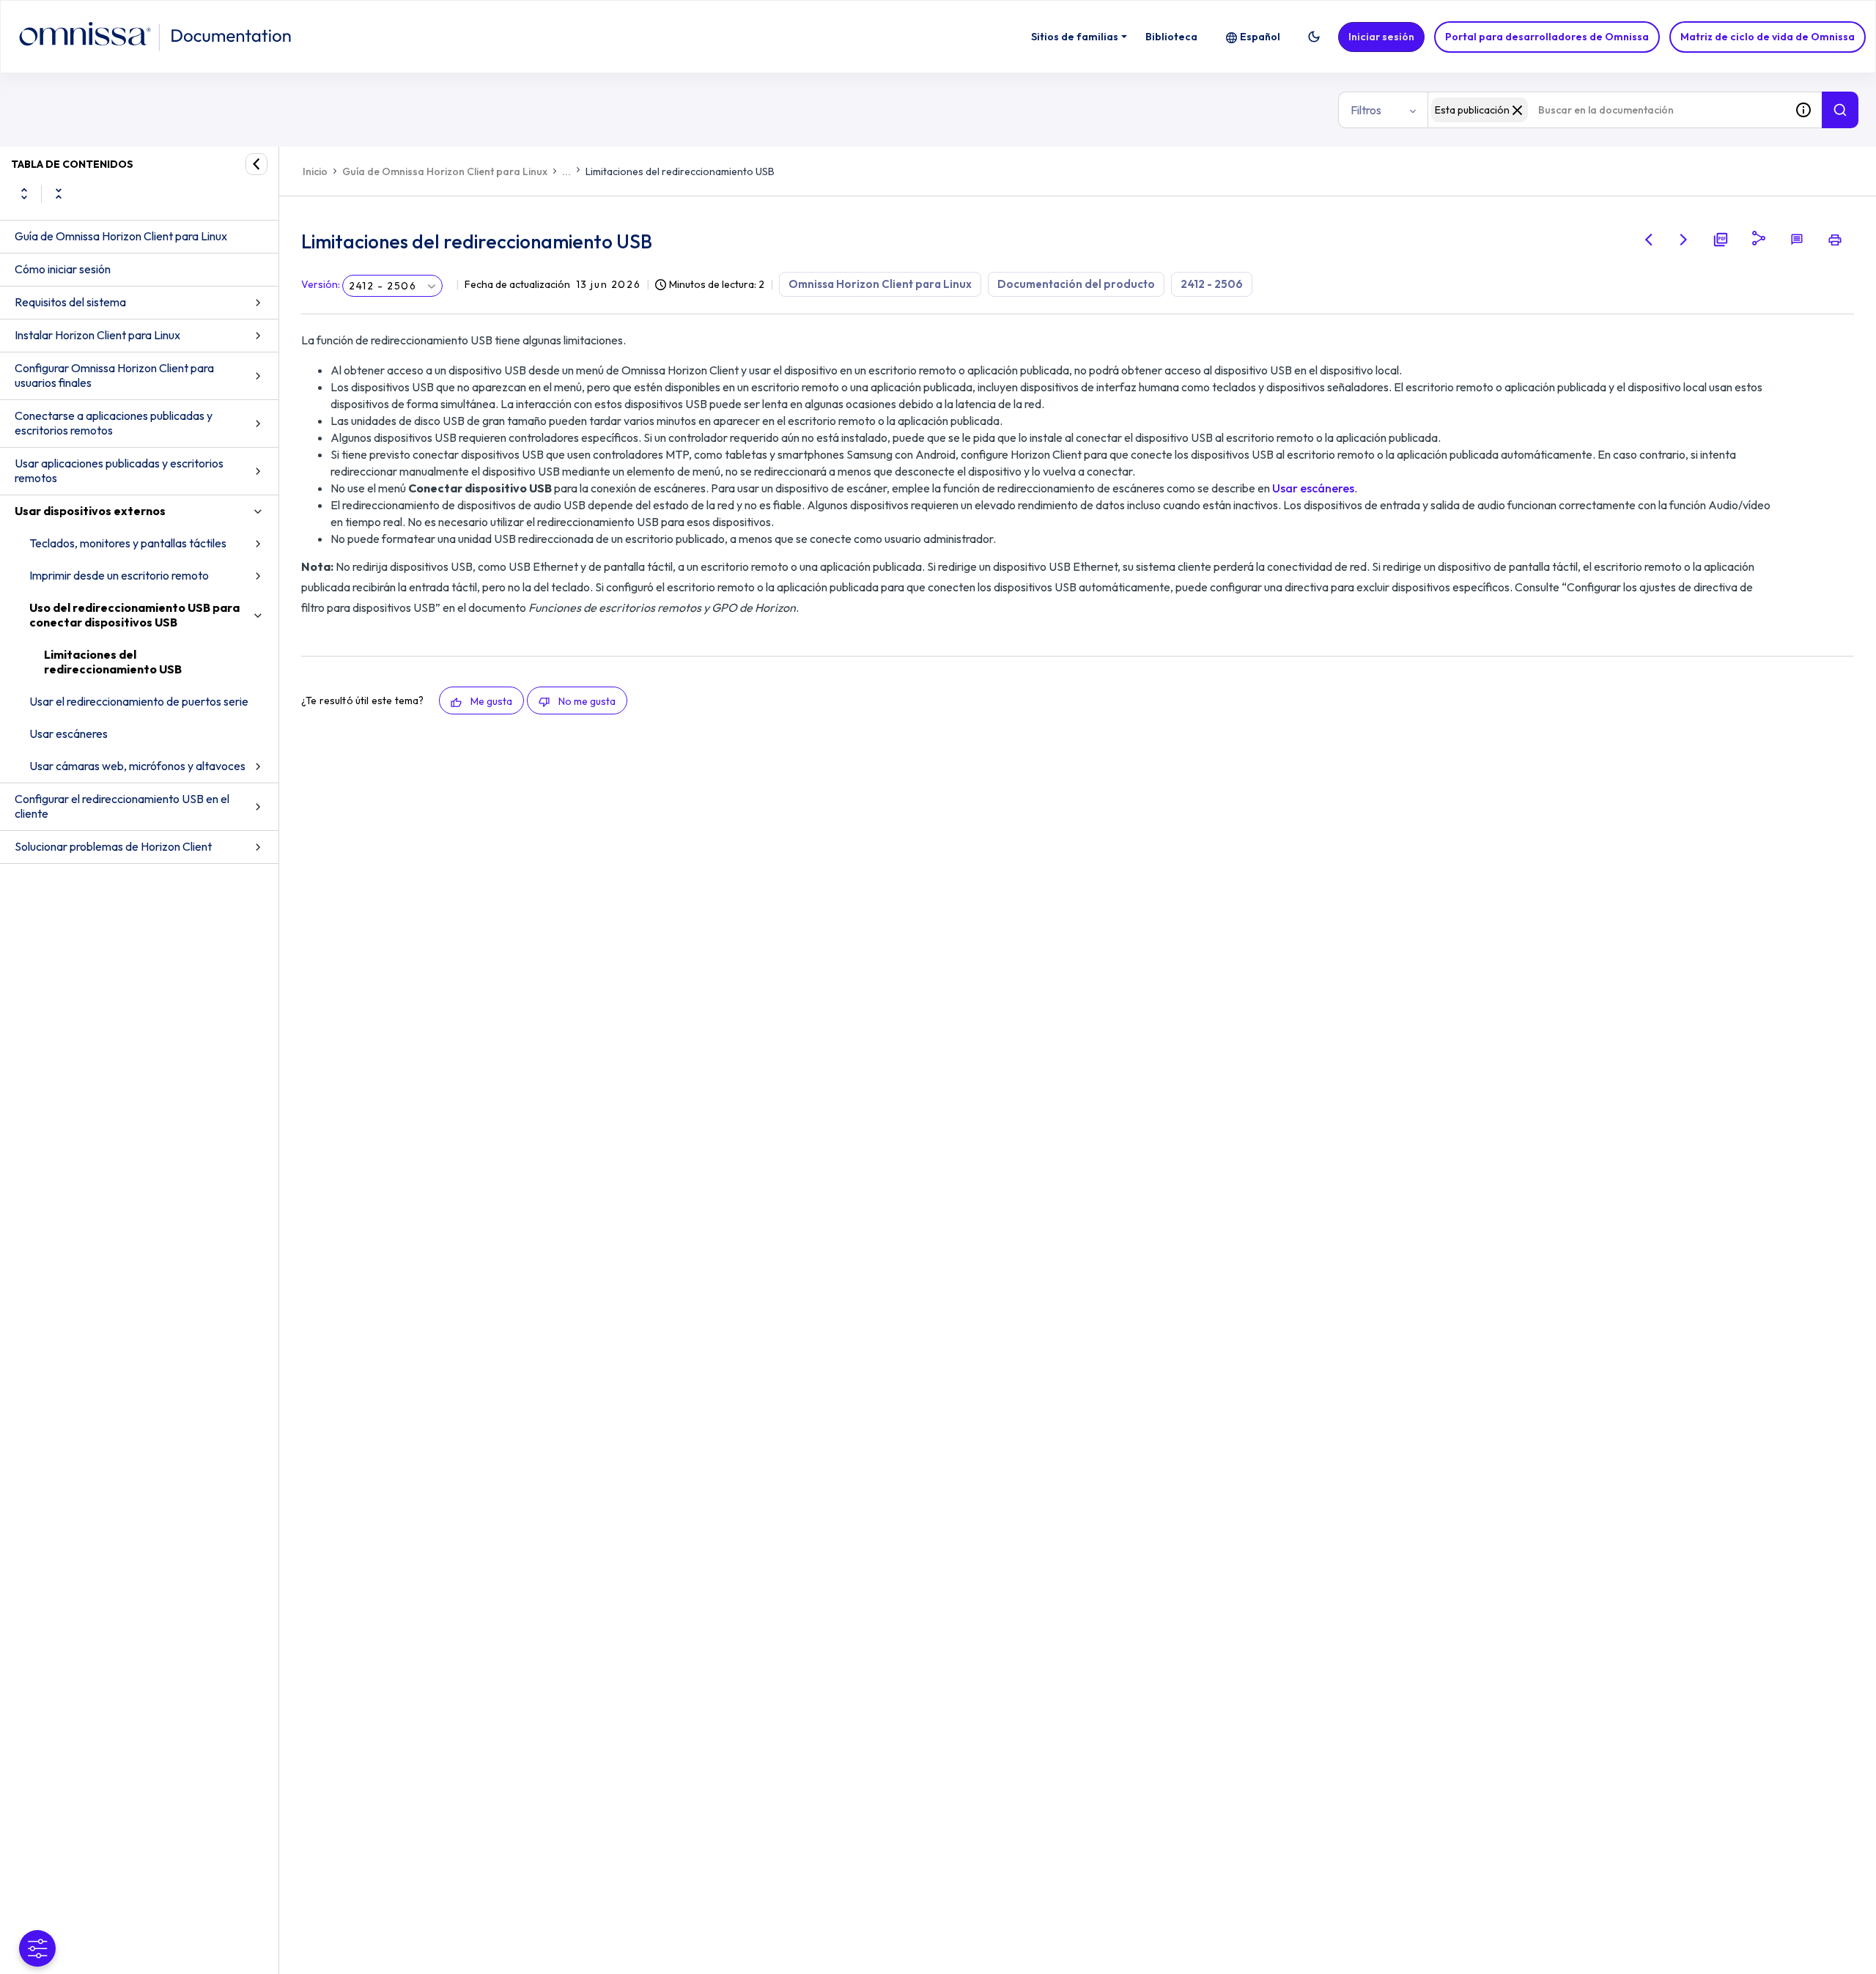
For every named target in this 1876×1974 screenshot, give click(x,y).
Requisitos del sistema (70, 302)
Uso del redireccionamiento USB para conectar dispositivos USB (134, 615)
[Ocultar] (256, 164)
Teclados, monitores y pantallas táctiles (128, 543)
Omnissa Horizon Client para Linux (880, 284)
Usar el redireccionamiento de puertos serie (139, 701)
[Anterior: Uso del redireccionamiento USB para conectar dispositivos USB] (1649, 240)
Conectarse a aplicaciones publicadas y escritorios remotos (114, 423)
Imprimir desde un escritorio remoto (119, 575)
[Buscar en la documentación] (1840, 110)
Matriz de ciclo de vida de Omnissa (1768, 37)
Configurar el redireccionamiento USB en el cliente (122, 806)
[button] (1314, 37)
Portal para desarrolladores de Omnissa (1547, 37)
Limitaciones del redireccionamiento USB (113, 662)
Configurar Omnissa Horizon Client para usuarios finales (114, 375)
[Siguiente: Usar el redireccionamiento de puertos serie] (1684, 240)
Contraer (59, 193)
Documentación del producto (1076, 284)
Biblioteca (1171, 37)
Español (1260, 37)
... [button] (566, 171)
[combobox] (1606, 110)
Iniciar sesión (1381, 37)
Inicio (315, 171)
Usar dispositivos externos (90, 511)
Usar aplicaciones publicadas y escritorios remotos (119, 470)
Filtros (1366, 110)
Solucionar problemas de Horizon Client (113, 846)
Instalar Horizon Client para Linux (97, 335)
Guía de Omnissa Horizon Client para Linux (121, 236)
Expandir (24, 193)
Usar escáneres (69, 733)
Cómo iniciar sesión (63, 269)
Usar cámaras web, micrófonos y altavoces (137, 766)
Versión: (321, 284)
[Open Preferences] (37, 1948)
